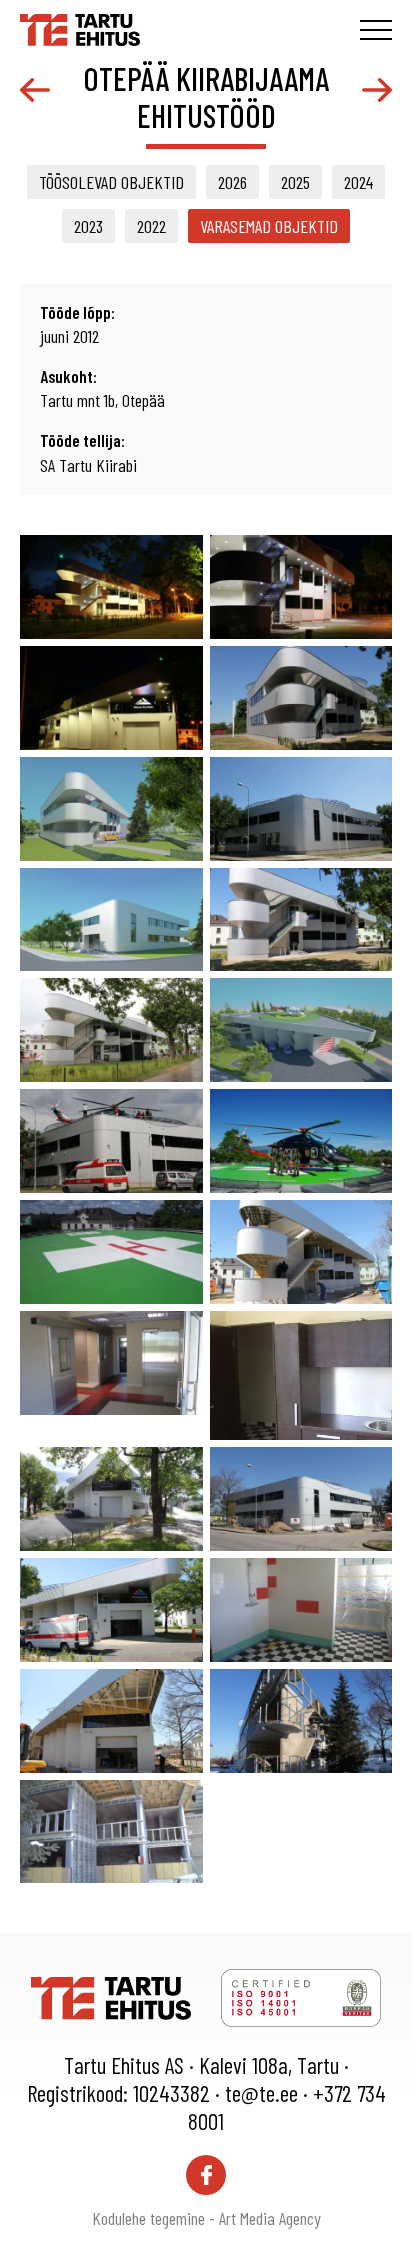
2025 (295, 182)
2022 (151, 226)
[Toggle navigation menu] (376, 30)
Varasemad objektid (269, 226)
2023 (88, 226)
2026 (232, 182)
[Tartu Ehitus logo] (80, 27)
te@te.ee (261, 2093)
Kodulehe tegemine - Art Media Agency (206, 2218)
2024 (358, 182)
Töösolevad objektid (111, 182)
